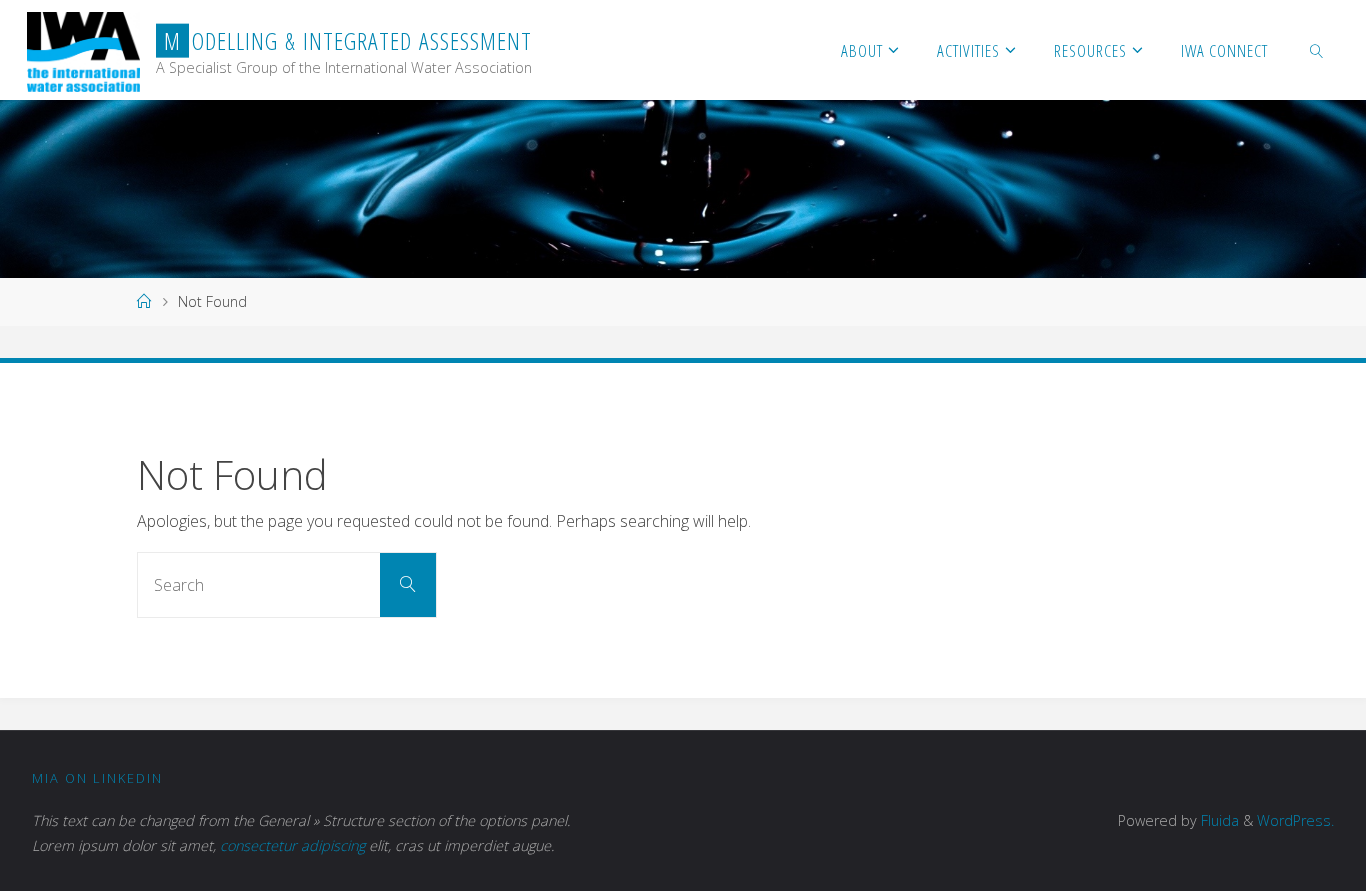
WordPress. (1295, 820)
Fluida (1218, 820)
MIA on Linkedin (97, 778)
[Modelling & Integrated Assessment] (83, 50)
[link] (1316, 50)
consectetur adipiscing (292, 845)
